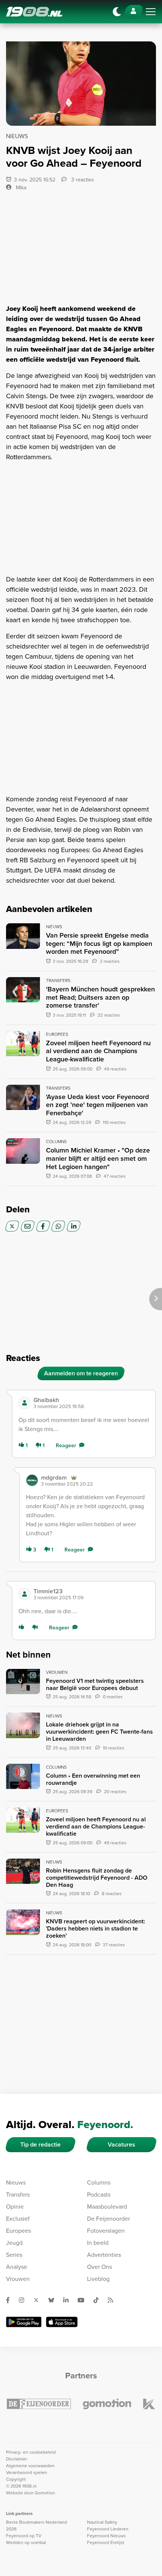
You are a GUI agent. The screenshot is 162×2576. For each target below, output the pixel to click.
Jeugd (14, 2243)
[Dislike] (37, 1628)
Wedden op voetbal (26, 2543)
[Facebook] (43, 1226)
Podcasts (99, 2195)
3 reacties (82, 180)
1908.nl (34, 12)
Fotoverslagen (106, 2231)
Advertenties (104, 2255)
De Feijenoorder (109, 2219)
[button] (91, 1403)
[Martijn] (32, 1480)
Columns (99, 2182)
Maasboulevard (107, 2207)
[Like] (23, 1628)
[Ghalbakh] (24, 1403)
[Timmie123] (24, 1594)
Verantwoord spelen (27, 2472)
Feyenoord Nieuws (106, 2536)
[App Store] (62, 2322)
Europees (18, 2231)
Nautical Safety (102, 2522)
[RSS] (113, 2300)
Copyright (16, 2479)
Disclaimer (17, 2459)
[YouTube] (84, 2300)
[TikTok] (99, 2300)
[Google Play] (24, 2322)
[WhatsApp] (58, 1226)
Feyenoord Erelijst (106, 2543)
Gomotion (45, 2493)
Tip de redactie (40, 2144)
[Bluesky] (54, 2300)
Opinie (15, 2207)
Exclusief (18, 2219)
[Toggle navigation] (151, 12)
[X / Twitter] (12, 1226)
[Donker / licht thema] (117, 12)
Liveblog (98, 2279)
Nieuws (16, 2182)
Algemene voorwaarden (30, 2466)
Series (14, 2255)
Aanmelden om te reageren (81, 1373)
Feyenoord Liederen (108, 2529)
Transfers (18, 2195)
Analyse (17, 2267)
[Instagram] (24, 2300)
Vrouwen (18, 2279)
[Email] (28, 1226)
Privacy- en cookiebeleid (31, 2452)
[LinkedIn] (74, 1226)
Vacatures (121, 2144)
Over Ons (99, 2267)
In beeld (98, 2243)
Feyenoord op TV (24, 2536)
